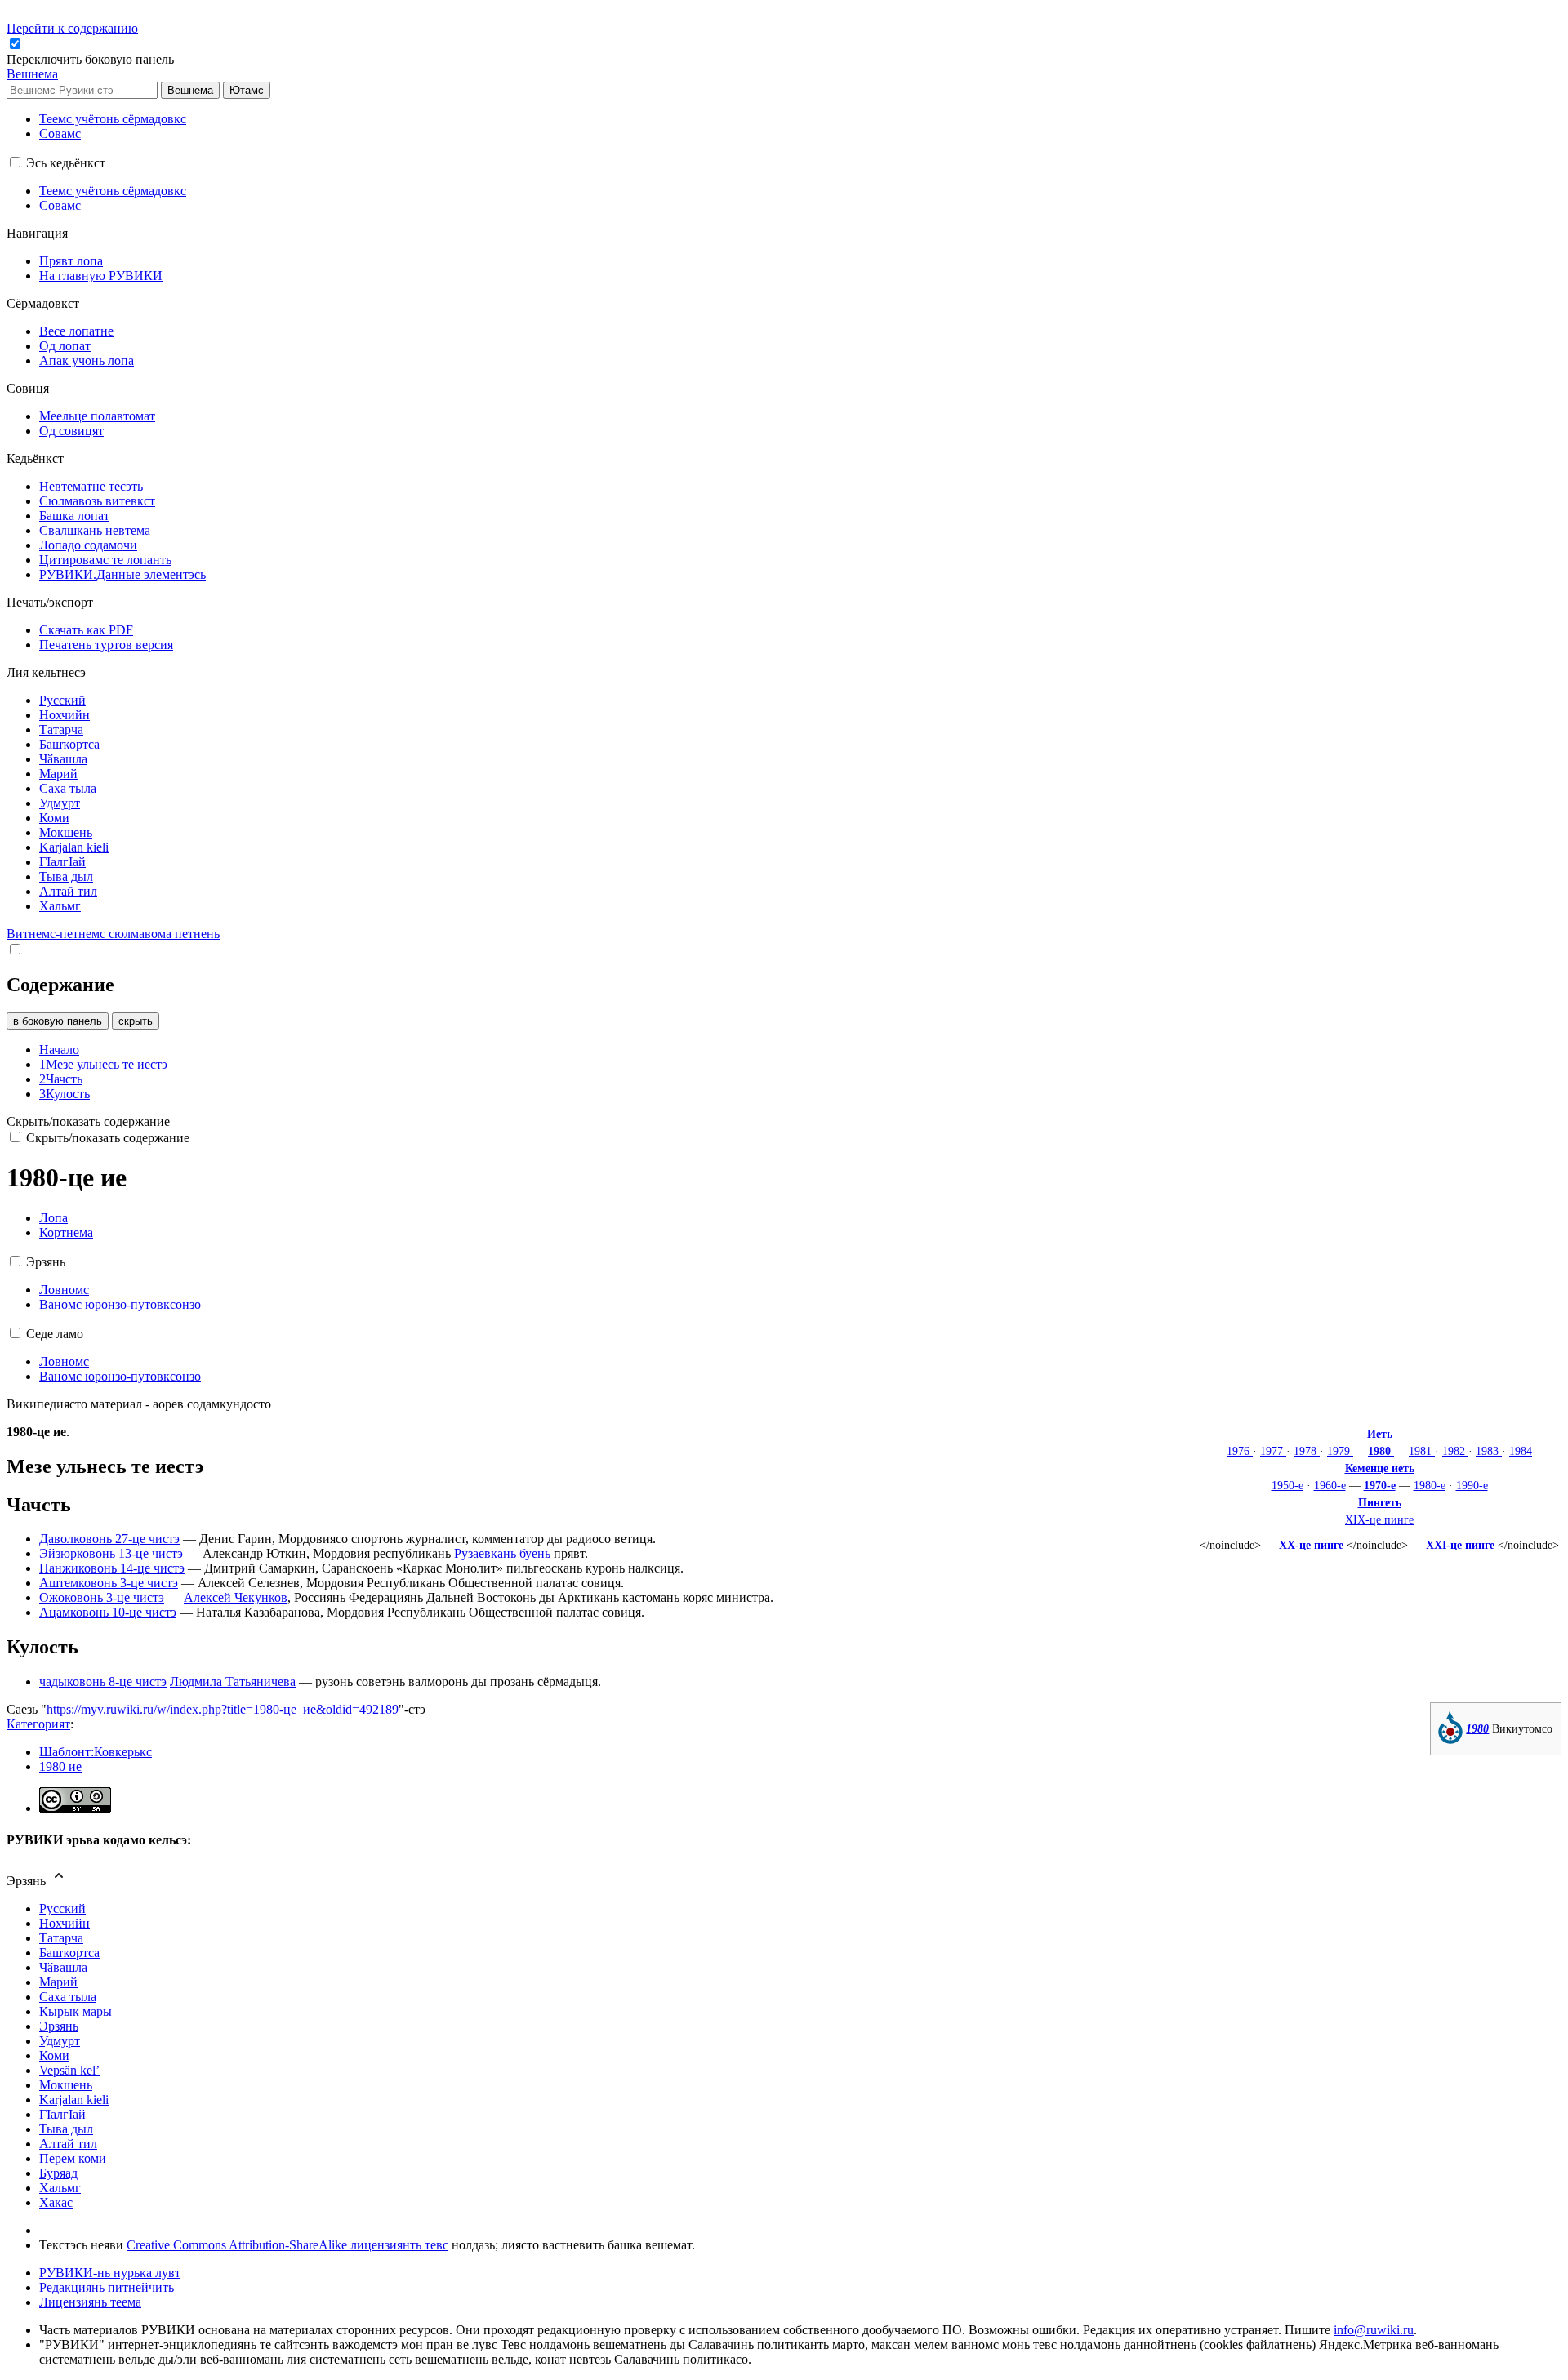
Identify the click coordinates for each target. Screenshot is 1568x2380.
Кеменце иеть (1380, 1468)
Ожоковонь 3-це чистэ (102, 1597)
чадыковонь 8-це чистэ (103, 1682)
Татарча (61, 1938)
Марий (58, 1982)
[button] (92, 59)
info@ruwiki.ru (1374, 2330)
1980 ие (60, 1766)
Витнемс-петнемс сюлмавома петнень (113, 934)
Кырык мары (76, 2011)
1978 (1307, 1451)
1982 (1455, 1451)
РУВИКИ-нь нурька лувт (110, 2273)
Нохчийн (65, 1923)
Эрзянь (59, 2026)
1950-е (1287, 1485)
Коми (54, 2055)
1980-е (1430, 1485)
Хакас (56, 2202)
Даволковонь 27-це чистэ (109, 1539)
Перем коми (73, 2158)
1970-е (1380, 1485)
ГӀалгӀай (62, 2114)
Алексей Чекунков (236, 1597)
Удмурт (60, 2041)
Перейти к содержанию (72, 28)
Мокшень (66, 2085)
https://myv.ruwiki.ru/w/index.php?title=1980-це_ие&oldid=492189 (223, 1709)
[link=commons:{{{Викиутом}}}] (1450, 1740)
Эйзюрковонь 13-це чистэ (111, 1553)
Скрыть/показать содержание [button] (88, 1121)
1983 (1489, 1451)
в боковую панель (58, 1021)
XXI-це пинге (1460, 1545)
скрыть (136, 1021)
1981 (1422, 1451)
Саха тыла (68, 1997)
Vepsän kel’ (69, 2070)
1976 (1240, 1451)
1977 (1273, 1451)
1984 (1521, 1451)
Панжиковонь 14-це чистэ (112, 1568)
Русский (62, 1908)
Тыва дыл (66, 2129)
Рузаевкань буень (502, 1553)
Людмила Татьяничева (233, 1682)
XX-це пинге (1311, 1545)
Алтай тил (68, 2144)
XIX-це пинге (1379, 1519)
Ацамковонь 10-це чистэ (108, 1612)
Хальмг (60, 2188)
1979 (1340, 1451)
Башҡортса (69, 1953)
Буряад (58, 2173)
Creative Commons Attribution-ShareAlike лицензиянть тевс (287, 2245)
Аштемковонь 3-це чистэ (109, 1583)
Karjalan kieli (74, 2100)
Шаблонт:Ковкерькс (96, 1752)
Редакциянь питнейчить (107, 2287)
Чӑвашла (63, 1967)
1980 (1381, 1451)
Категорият (38, 1724)
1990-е (1472, 1485)
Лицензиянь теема (90, 2302)
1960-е (1330, 1485)
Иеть (1380, 1434)
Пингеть (1380, 1502)
